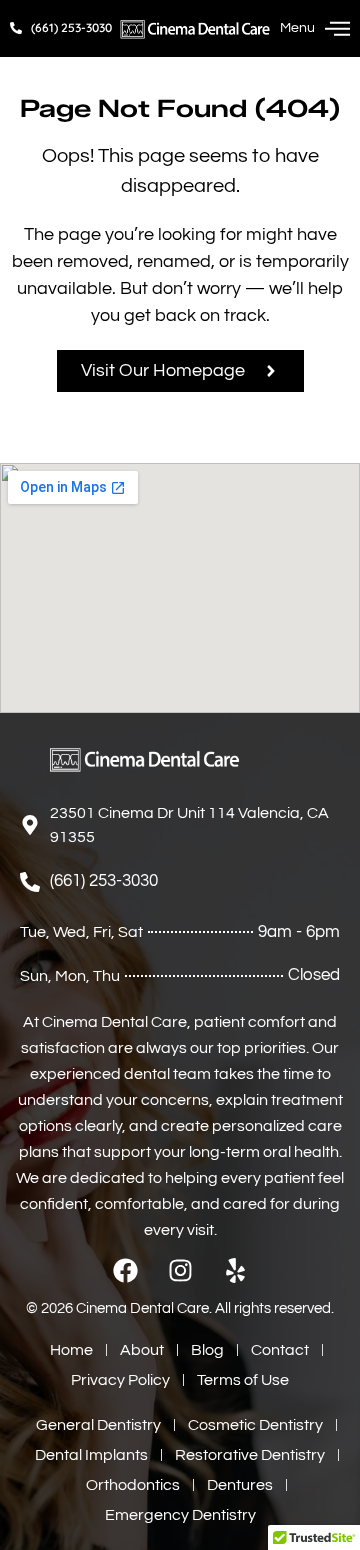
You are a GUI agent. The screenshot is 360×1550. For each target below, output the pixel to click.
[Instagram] (180, 1270)
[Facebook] (125, 1270)
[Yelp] (235, 1270)
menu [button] (297, 28)
